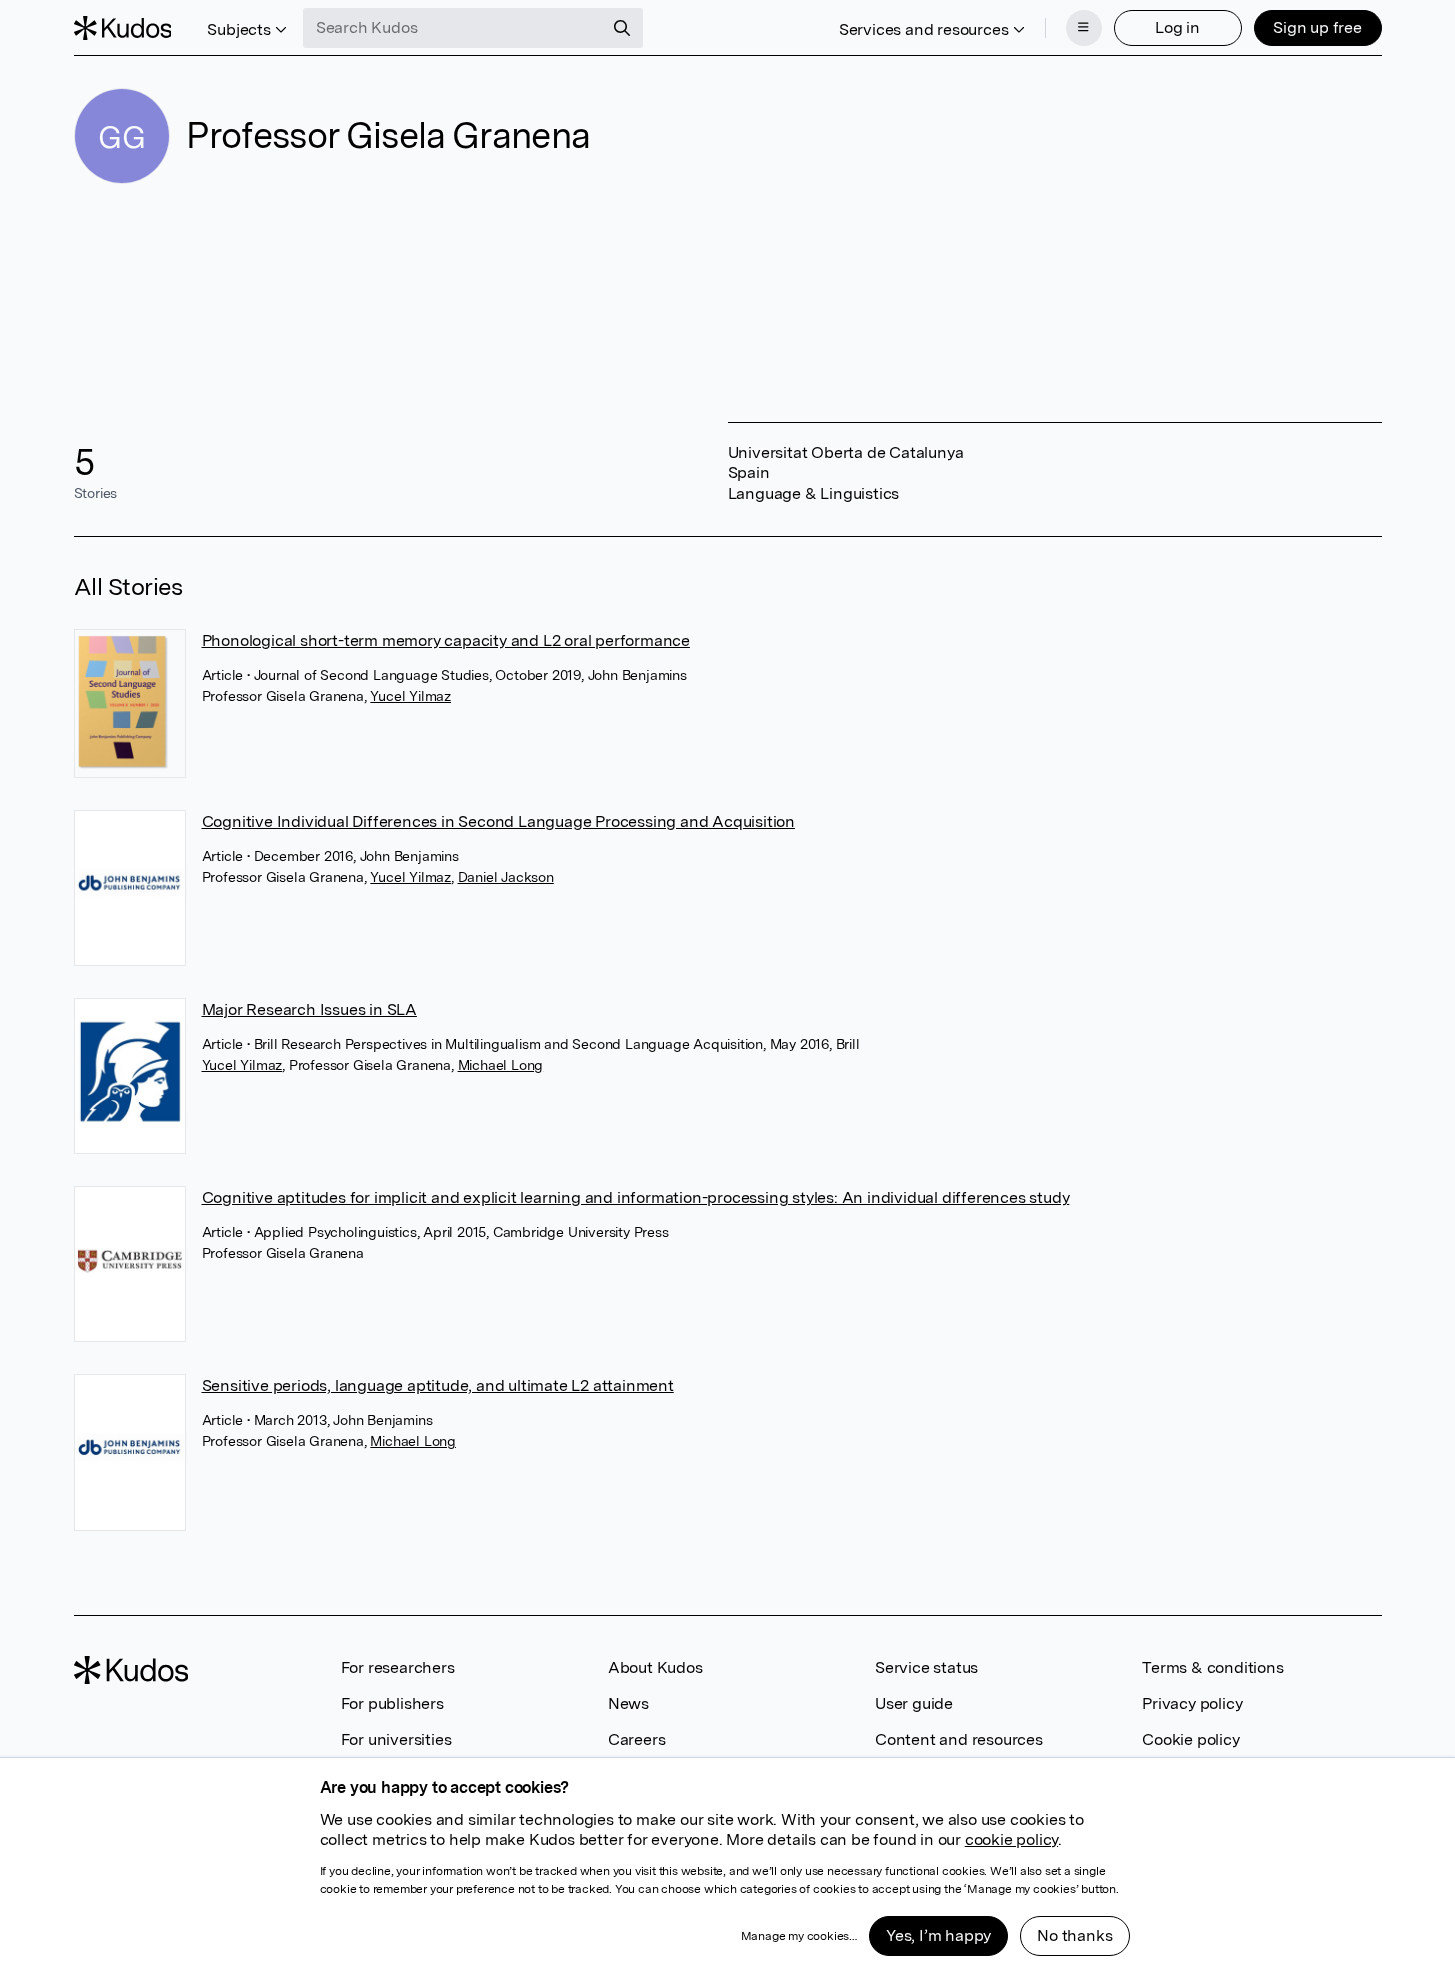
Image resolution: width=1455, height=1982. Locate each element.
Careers (637, 1739)
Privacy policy (1192, 1703)
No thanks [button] (1074, 1935)
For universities (396, 1739)
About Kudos (655, 1667)
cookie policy (1011, 1839)
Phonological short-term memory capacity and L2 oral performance (446, 640)
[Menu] (1084, 28)
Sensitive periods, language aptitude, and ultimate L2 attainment (438, 1385)
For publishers (392, 1703)
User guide (914, 1703)
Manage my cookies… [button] (799, 1936)
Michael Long (501, 1065)
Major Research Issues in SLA (309, 1009)
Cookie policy (1190, 1739)
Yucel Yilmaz (410, 696)
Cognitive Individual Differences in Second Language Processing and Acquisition (498, 821)
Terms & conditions (1212, 1667)
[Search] (622, 28)
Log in (1177, 27)
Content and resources (959, 1739)
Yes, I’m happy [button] (938, 1935)
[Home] (123, 28)
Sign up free (1317, 27)
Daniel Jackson (506, 877)
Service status (926, 1667)
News (628, 1703)
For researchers (398, 1667)
